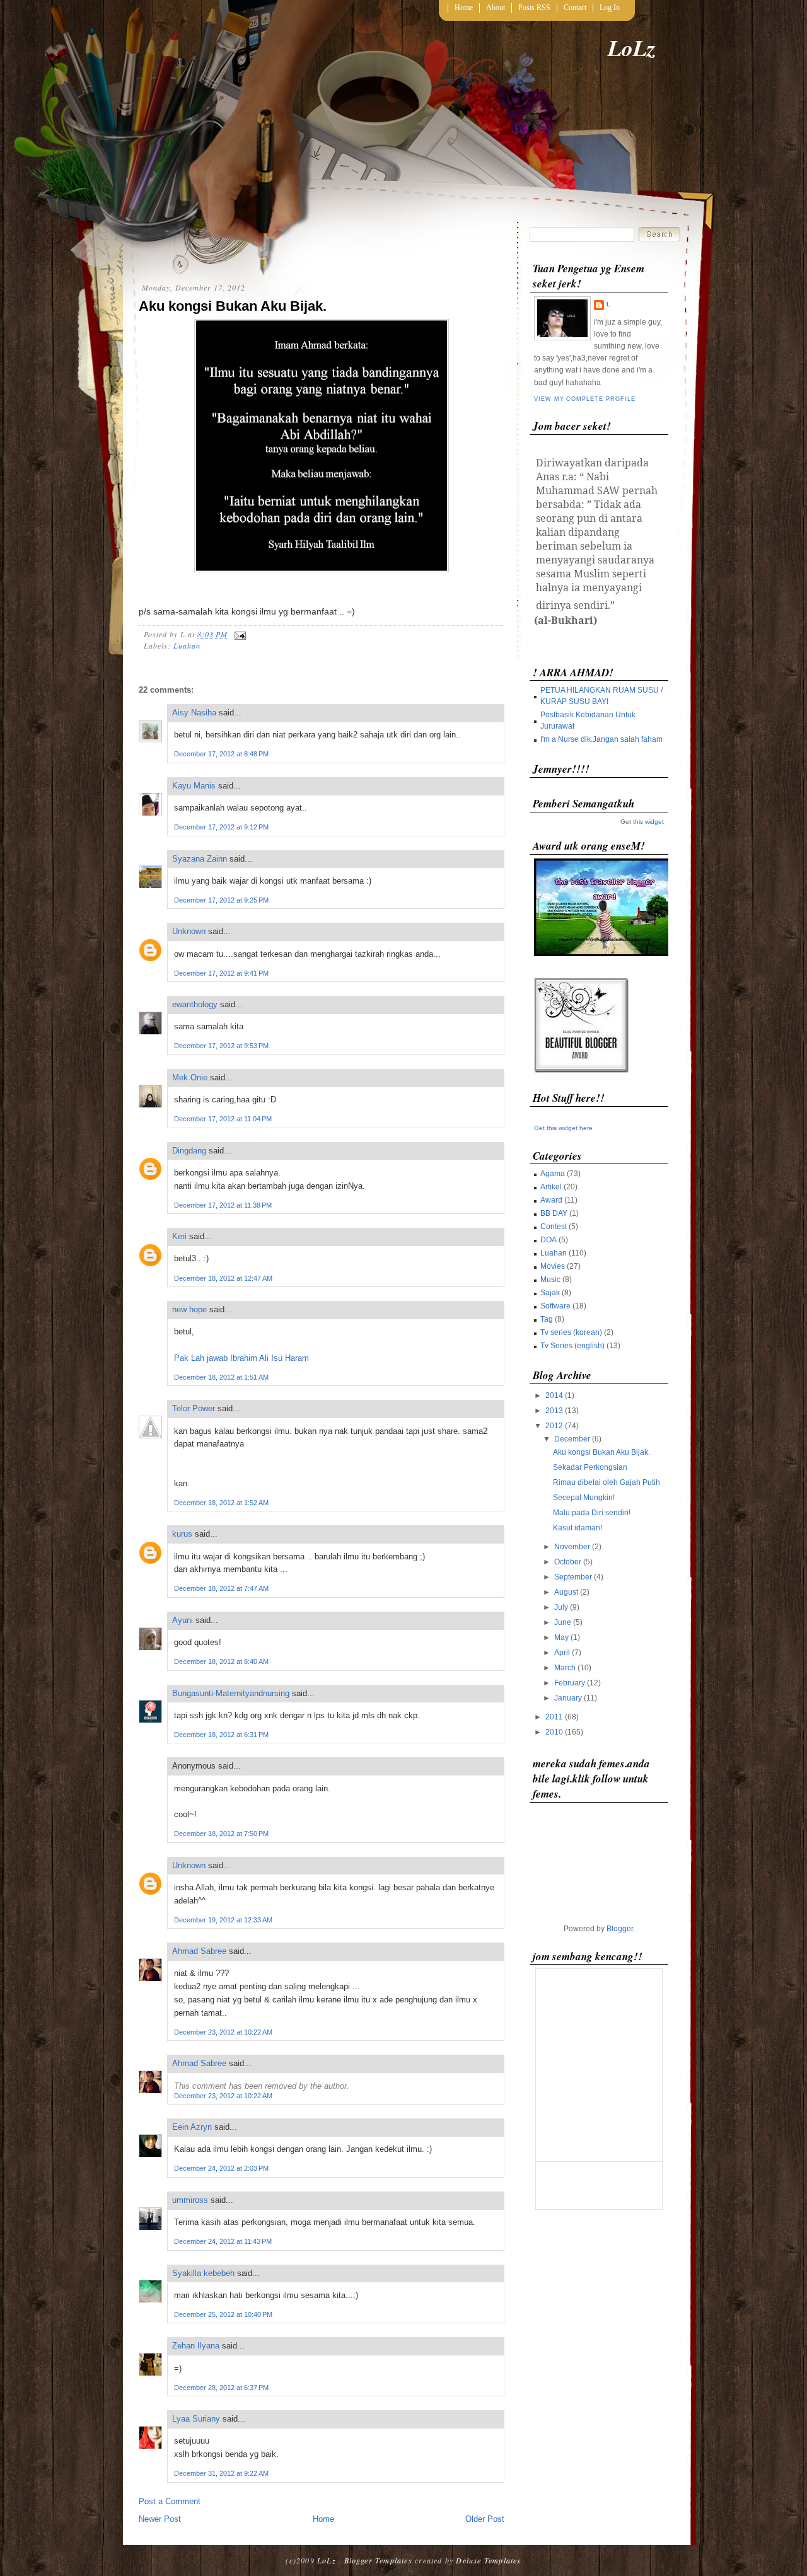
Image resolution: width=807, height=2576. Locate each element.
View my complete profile (584, 399)
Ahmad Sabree (199, 1951)
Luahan (187, 645)
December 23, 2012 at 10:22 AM (223, 2032)
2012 (554, 1426)
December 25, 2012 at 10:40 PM (223, 2314)
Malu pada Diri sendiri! (592, 1513)
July (561, 1607)
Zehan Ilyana (196, 2346)
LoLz (632, 48)
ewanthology (195, 1004)
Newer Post (160, 2519)
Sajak (550, 1293)
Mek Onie (190, 1077)
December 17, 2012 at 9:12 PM (221, 827)
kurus (182, 1534)
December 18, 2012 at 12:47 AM (223, 1278)
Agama (553, 1174)
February (570, 1683)
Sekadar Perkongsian (590, 1467)
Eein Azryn (192, 2127)
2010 (554, 1732)
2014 (554, 1395)
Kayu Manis (194, 786)
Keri (179, 1236)
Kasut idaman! (578, 1528)
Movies (553, 1266)
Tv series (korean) (571, 1332)
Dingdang (189, 1151)
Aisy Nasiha (194, 713)
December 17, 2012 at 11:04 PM (223, 1119)
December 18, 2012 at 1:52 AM (221, 1503)
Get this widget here (563, 1128)
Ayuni (184, 1620)
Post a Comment (170, 2501)
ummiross (190, 2200)
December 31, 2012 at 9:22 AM (221, 2473)
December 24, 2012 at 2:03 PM (221, 2168)
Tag (547, 1319)
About (496, 8)
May (561, 1637)
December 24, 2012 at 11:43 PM (223, 2241)
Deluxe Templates (488, 2560)
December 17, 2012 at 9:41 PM (221, 973)
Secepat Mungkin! (584, 1498)
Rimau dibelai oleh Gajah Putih (607, 1482)
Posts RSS (534, 8)
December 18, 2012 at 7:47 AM (221, 1588)
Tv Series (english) (572, 1346)
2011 (554, 1717)
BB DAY (554, 1213)
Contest (554, 1227)
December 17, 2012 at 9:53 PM (221, 1046)
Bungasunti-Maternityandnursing (231, 1693)
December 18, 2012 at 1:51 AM (221, 1377)
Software (555, 1306)
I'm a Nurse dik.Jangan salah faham (601, 739)
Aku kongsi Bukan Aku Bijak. (233, 306)
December (572, 1439)
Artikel (551, 1187)
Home (464, 8)
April (562, 1653)
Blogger (620, 1929)
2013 (554, 1411)
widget (654, 822)
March (565, 1668)
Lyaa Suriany (196, 2419)
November (572, 1547)
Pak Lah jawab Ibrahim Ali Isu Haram (241, 1358)
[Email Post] (238, 634)
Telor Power (194, 1408)
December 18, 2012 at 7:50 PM (221, 1834)
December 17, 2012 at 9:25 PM (221, 900)
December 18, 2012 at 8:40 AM (221, 1661)
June (563, 1622)
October (568, 1562)
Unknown (189, 931)
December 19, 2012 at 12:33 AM (223, 1920)
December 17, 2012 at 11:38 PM (223, 1205)
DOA (549, 1240)
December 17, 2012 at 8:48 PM (221, 754)
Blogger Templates (378, 2560)
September (573, 1577)
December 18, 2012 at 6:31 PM (221, 1735)
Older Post (485, 2519)
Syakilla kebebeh (203, 2273)
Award (551, 1200)
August (566, 1592)
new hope (189, 1309)
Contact (575, 8)
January (568, 1698)
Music (550, 1279)
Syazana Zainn (200, 859)
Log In (610, 8)
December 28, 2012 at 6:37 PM (221, 2388)
